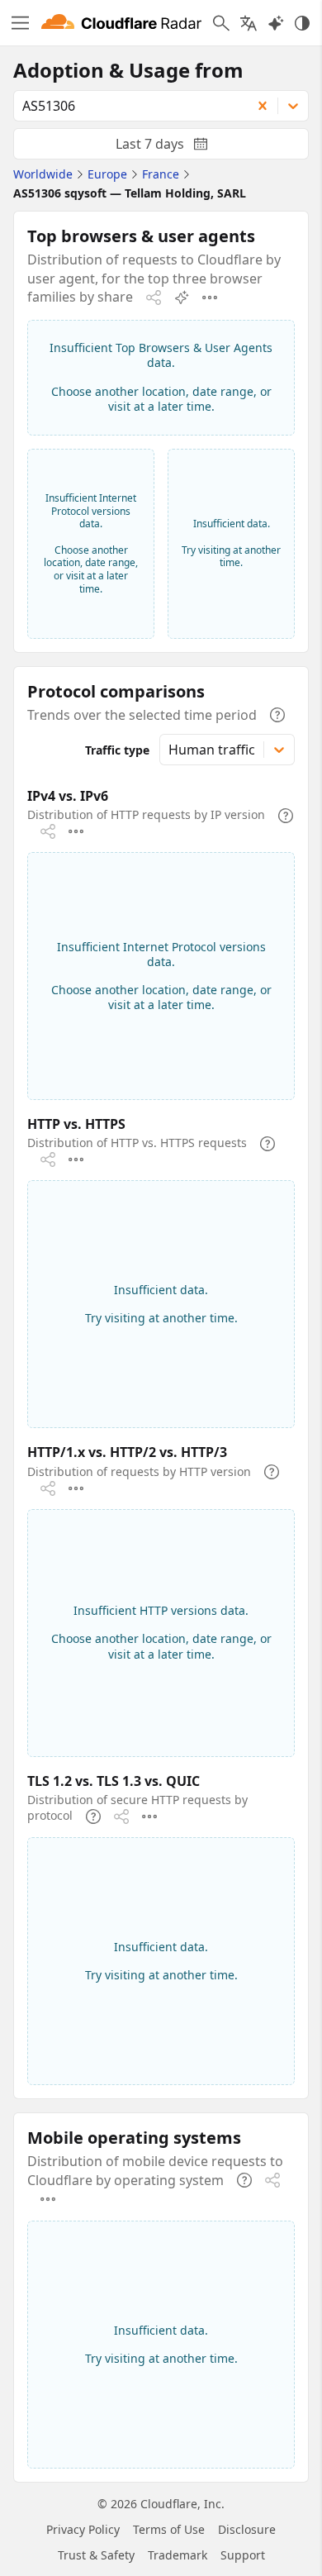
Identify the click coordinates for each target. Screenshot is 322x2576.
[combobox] (127, 106)
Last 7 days (175, 147)
